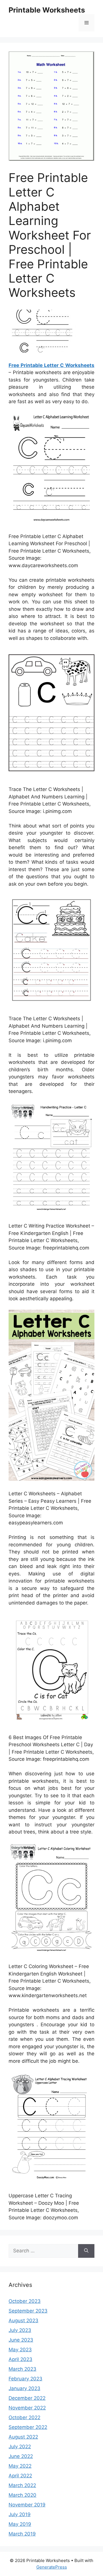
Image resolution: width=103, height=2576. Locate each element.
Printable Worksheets (47, 10)
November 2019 (27, 2505)
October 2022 (24, 2417)
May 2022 (20, 2466)
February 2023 (25, 2379)
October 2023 (25, 2301)
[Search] (86, 2251)
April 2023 (20, 2359)
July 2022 (20, 2447)
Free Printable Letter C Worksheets (51, 365)
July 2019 (20, 2514)
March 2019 (22, 2534)
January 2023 (24, 2388)
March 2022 (22, 2485)
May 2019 (20, 2524)
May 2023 (20, 2350)
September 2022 (28, 2427)
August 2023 (23, 2321)
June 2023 (21, 2340)
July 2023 (20, 2330)
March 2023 (22, 2369)
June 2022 (21, 2456)
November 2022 (27, 2408)
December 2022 (27, 2398)
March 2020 (22, 2495)
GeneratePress (52, 2567)
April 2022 (20, 2476)
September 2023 (28, 2311)
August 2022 (23, 2437)
